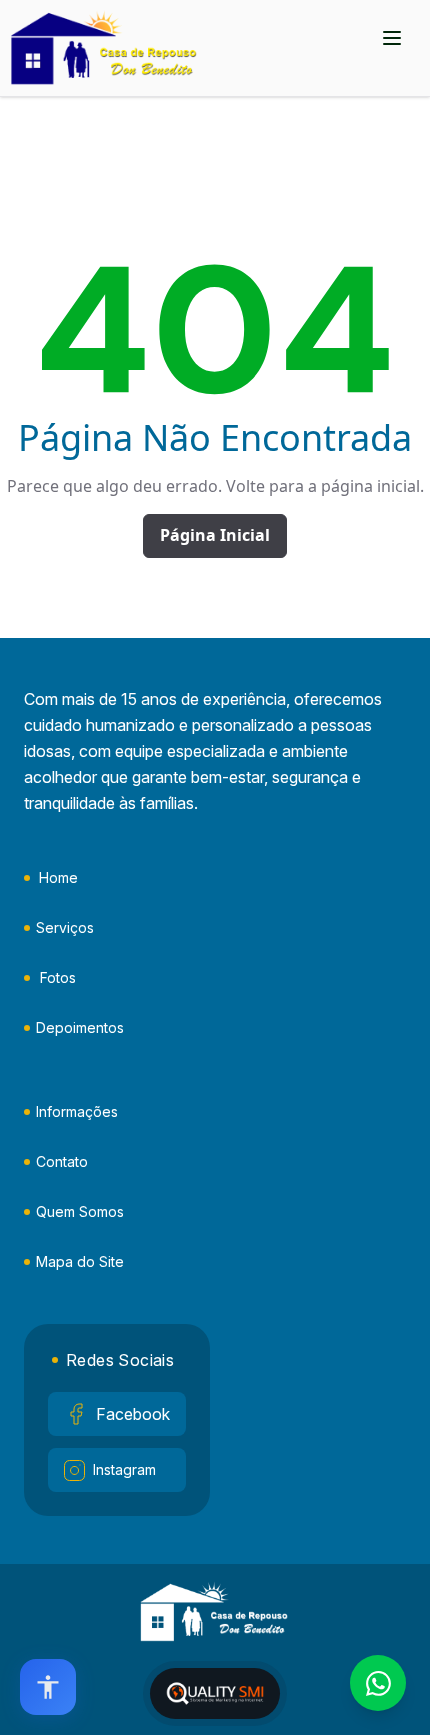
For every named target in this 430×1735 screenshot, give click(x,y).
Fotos (58, 977)
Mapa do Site (80, 1261)
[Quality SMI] (215, 1693)
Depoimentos (80, 1027)
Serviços (65, 927)
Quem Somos (80, 1211)
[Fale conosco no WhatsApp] (378, 1683)
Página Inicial (215, 535)
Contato (62, 1161)
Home (58, 877)
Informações (77, 1111)
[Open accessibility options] (48, 1687)
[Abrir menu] (392, 38)
